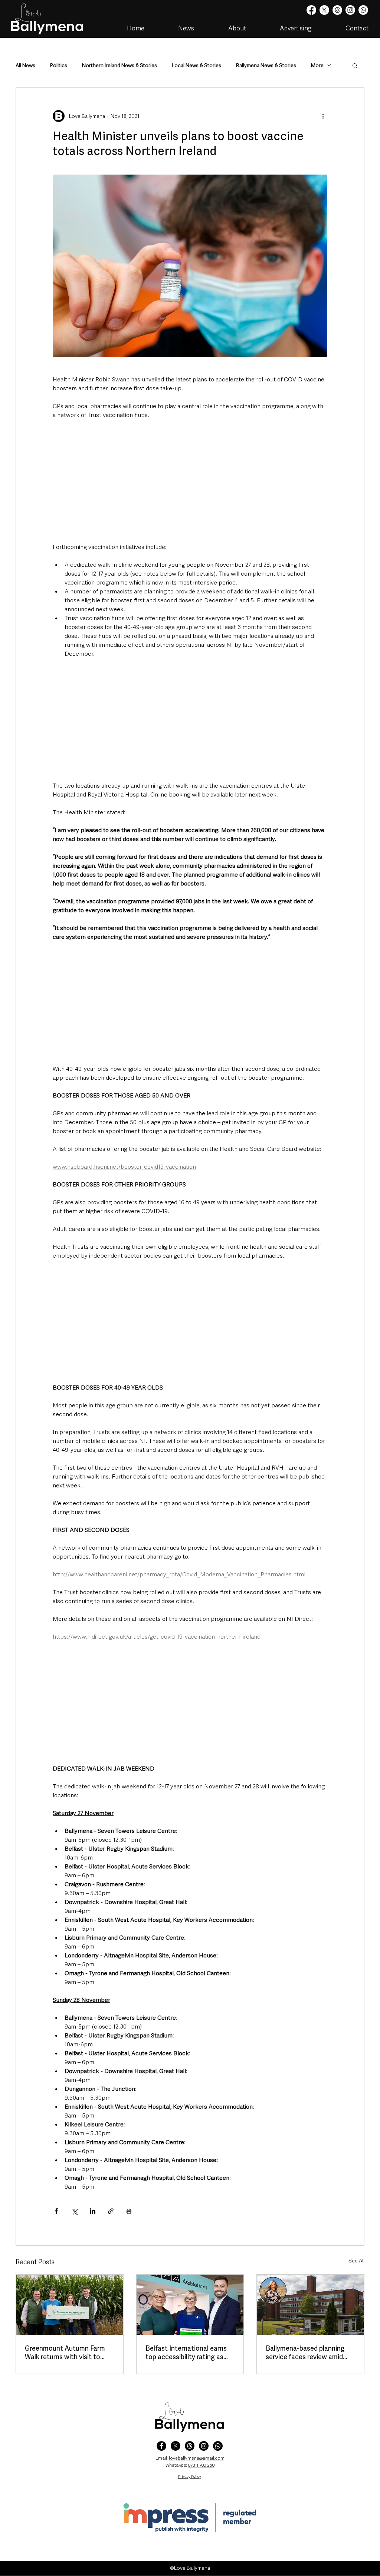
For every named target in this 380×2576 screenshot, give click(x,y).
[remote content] (190, 481)
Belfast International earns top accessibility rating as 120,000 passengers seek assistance (186, 2352)
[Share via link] (111, 2211)
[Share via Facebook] (56, 2211)
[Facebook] (311, 10)
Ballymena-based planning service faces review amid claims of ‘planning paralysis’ (308, 2352)
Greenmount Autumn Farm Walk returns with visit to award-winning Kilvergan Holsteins (65, 2352)
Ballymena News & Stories (266, 65)
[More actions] (323, 116)
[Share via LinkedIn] (93, 2211)
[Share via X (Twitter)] (74, 2211)
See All (356, 2261)
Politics (59, 65)
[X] (324, 10)
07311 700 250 (201, 2465)
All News (25, 65)
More (317, 65)
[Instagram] (350, 10)
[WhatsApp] (218, 2446)
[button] (355, 65)
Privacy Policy (190, 2476)
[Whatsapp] (363, 10)
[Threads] (337, 10)
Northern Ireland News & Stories (119, 65)
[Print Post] (129, 2211)
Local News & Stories (196, 65)
